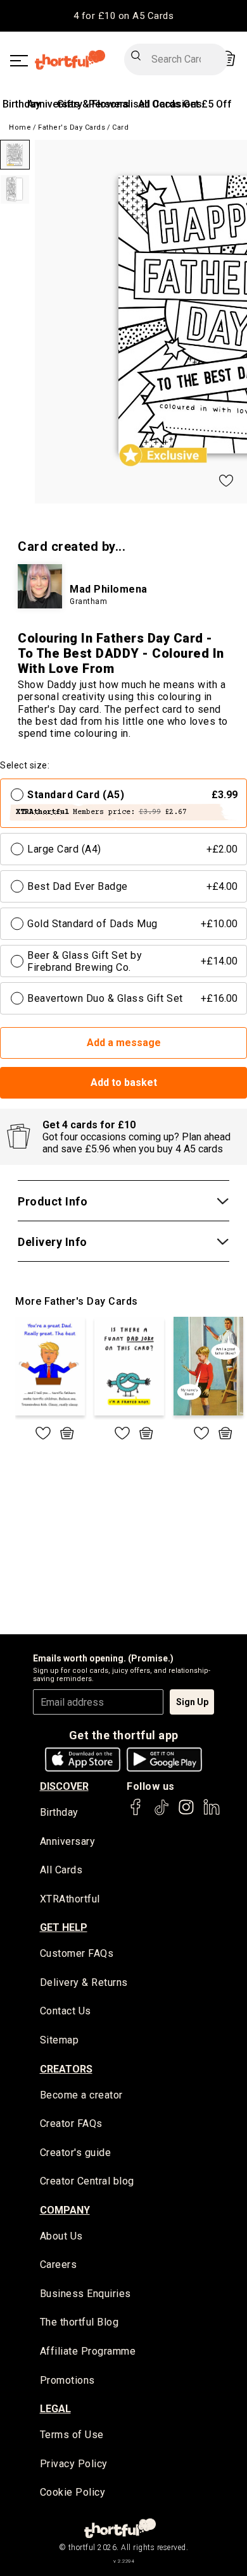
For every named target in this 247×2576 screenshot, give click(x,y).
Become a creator (81, 2095)
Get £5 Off (207, 104)
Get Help (64, 1927)
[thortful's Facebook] (136, 1813)
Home (20, 127)
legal (55, 2409)
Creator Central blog (87, 2181)
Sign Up (192, 1702)
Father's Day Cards (72, 127)
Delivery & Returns (84, 1982)
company (65, 2210)
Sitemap (60, 2040)
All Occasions (170, 104)
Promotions (67, 2380)
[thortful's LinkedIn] (212, 1813)
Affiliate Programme (88, 2351)
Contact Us (66, 2011)
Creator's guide (76, 2153)
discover (64, 1786)
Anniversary (68, 1841)
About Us (61, 2236)
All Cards (61, 1870)
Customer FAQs (77, 1953)
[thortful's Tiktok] (161, 1813)
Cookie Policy (73, 2492)
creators (66, 2069)
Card (120, 127)
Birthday (22, 104)
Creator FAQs (71, 2123)
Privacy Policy (74, 2464)
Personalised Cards (135, 104)
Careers (59, 2265)
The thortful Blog (79, 2322)
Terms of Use (72, 2435)
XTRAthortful (70, 1899)
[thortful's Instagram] (186, 1813)
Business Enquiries (85, 2294)
